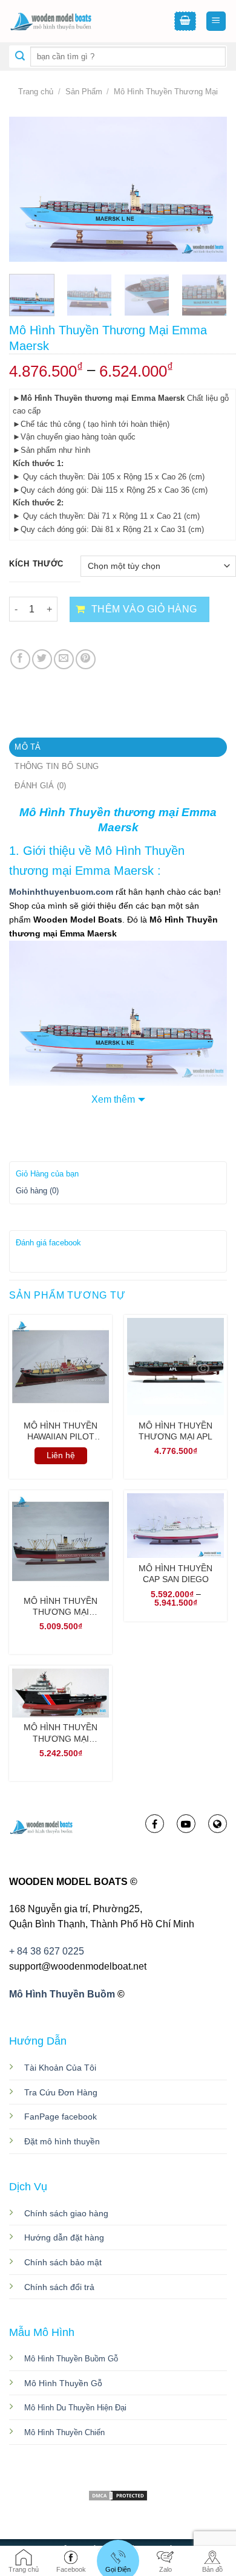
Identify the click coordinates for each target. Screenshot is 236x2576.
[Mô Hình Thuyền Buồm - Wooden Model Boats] (70, 21)
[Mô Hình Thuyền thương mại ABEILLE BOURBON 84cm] (61, 1693)
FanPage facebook (61, 2117)
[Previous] (28, 189)
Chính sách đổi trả (59, 2287)
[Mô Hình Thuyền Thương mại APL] (175, 1366)
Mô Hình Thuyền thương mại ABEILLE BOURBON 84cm (61, 1733)
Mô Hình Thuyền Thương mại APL (175, 1431)
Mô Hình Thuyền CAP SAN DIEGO (175, 1574)
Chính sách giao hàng (66, 2213)
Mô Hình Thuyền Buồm (62, 1994)
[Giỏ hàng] (185, 21)
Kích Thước (36, 564)
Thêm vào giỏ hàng (144, 609)
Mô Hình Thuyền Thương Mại (166, 92)
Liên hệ (61, 1455)
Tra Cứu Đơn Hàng (61, 2092)
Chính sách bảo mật (63, 2262)
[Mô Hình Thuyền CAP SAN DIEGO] (175, 1526)
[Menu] (216, 21)
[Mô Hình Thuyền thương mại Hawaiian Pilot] (61, 1542)
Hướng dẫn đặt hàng (64, 2237)
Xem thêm (113, 1099)
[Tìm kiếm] (20, 57)
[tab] (118, 747)
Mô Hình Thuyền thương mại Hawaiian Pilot (61, 1607)
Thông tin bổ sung (57, 766)
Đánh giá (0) (40, 786)
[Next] (208, 189)
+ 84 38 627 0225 (47, 1951)
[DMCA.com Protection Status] (118, 2495)
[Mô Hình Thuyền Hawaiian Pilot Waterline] (61, 1366)
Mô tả (28, 747)
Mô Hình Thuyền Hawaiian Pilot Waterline (61, 1431)
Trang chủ (36, 92)
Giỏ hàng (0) (37, 1191)
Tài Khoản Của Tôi (60, 2068)
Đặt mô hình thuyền (62, 2141)
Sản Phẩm (84, 92)
